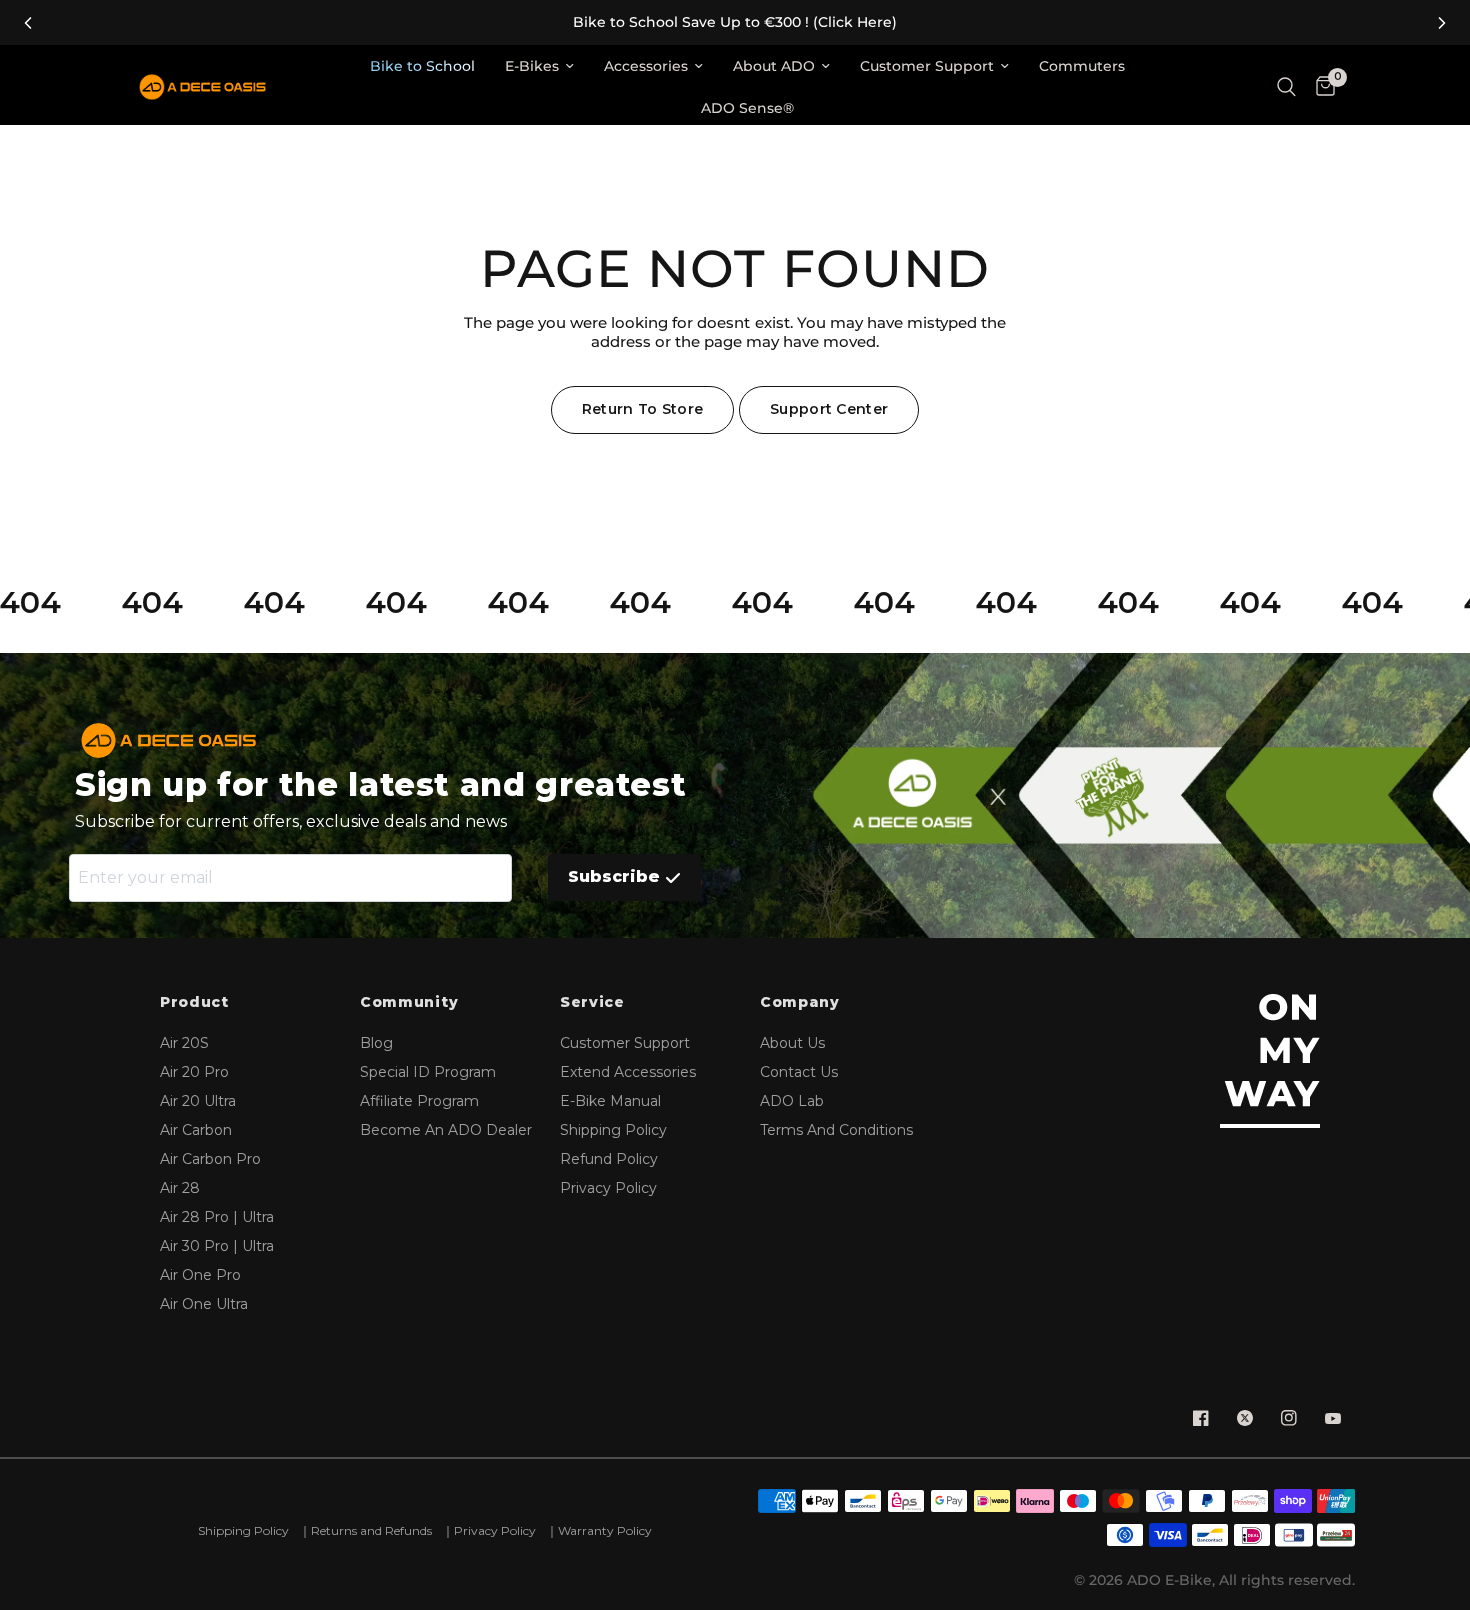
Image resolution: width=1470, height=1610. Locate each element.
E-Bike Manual (610, 1101)
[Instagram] (1289, 1418)
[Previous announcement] (28, 23)
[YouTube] (1333, 1418)
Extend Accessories (628, 1072)
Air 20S (184, 1043)
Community (409, 1002)
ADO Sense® (747, 108)
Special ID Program (428, 1072)
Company (800, 1002)
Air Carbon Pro (210, 1159)
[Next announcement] (1442, 23)
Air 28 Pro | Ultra (217, 1217)
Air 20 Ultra (198, 1101)
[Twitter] (1245, 1418)
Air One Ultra (204, 1304)
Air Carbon (196, 1130)
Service (592, 1002)
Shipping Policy (613, 1130)
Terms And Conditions (836, 1130)
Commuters (1082, 66)
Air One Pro (200, 1275)
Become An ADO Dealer (446, 1130)
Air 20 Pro (194, 1072)
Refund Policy (609, 1159)
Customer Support (927, 66)
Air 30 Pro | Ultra (217, 1246)
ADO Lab (792, 1101)
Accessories (646, 66)
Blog (376, 1043)
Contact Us (799, 1072)
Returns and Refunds (371, 1530)
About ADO (774, 66)
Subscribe (614, 876)
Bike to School (422, 66)
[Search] (1286, 87)
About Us (792, 1043)
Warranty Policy (605, 1530)
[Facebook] (1201, 1418)
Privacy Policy (608, 1188)
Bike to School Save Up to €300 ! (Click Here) (735, 22)
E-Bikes (532, 66)
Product (194, 1002)
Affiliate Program (419, 1101)
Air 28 (180, 1188)
